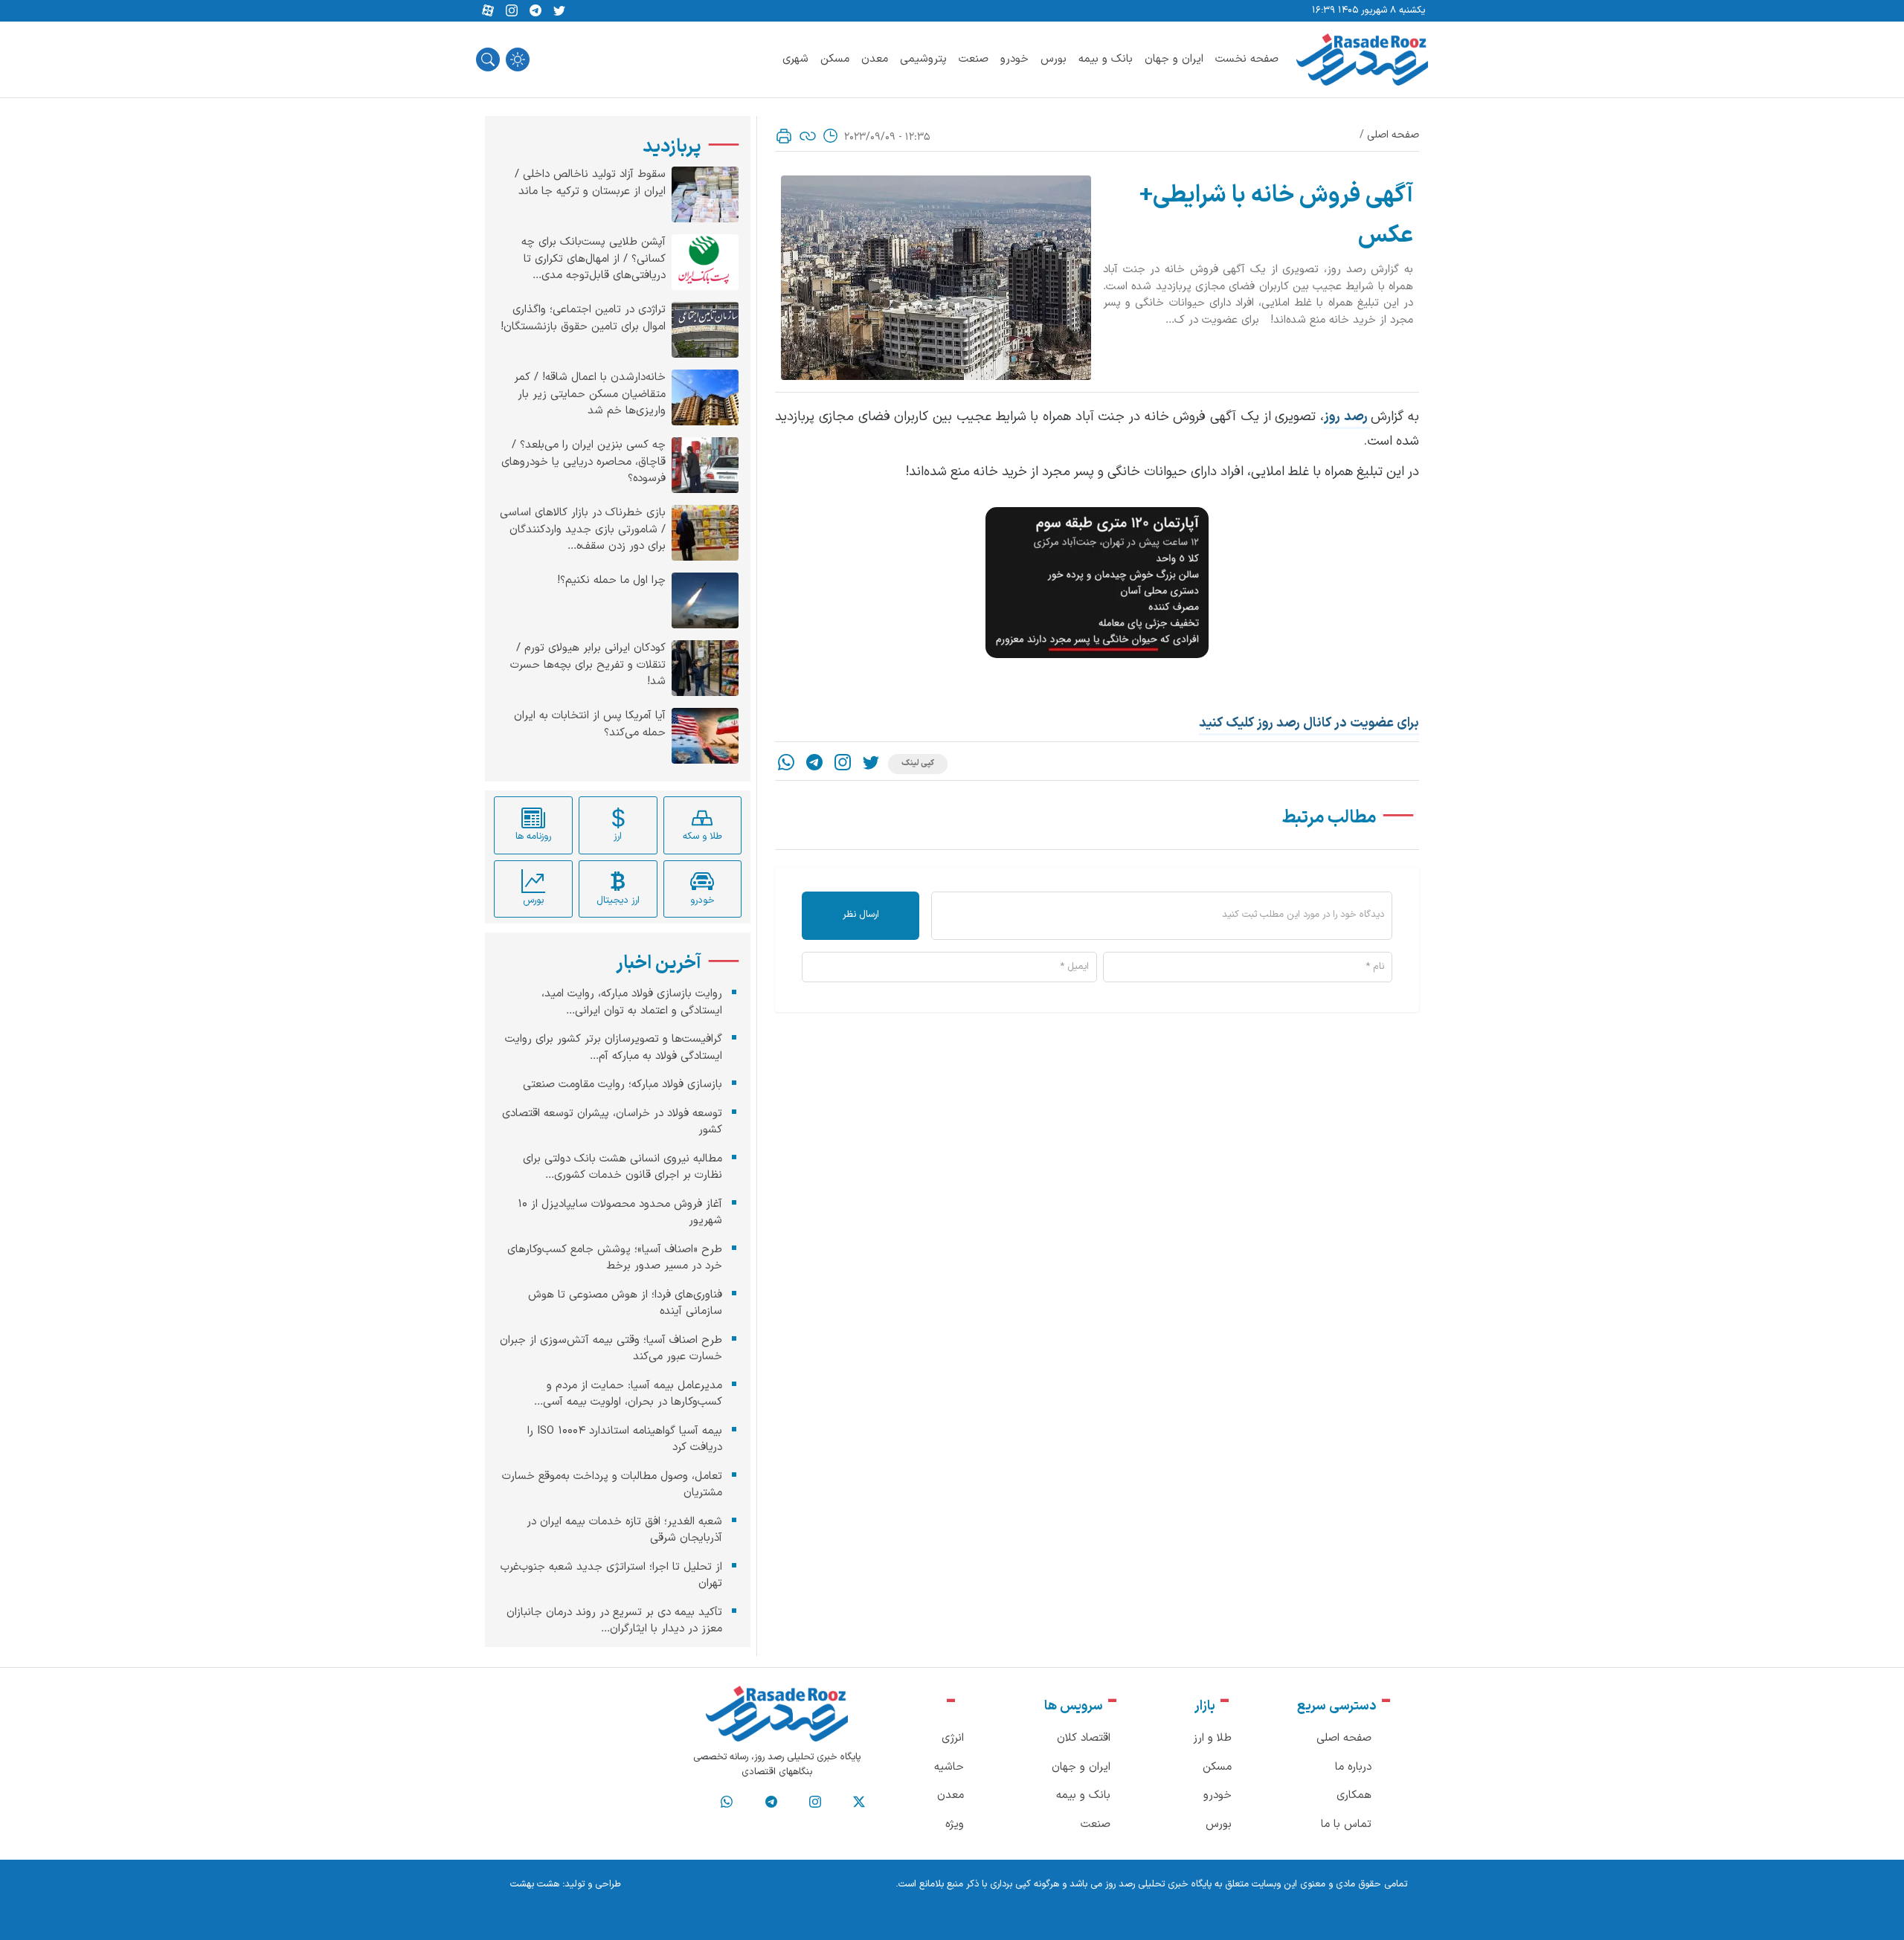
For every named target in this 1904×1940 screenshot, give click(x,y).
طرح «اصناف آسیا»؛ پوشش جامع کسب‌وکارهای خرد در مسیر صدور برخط (615, 1257)
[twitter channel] (859, 1802)
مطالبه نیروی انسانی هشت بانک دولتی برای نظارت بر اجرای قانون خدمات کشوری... (623, 1167)
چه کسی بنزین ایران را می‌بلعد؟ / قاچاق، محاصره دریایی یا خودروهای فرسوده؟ (583, 462)
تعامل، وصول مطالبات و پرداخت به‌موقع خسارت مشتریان (612, 1484)
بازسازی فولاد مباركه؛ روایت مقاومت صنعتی (623, 1085)
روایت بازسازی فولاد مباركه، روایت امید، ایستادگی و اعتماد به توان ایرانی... (632, 1002)
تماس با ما (1346, 1824)
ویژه (955, 1824)
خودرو (1014, 59)
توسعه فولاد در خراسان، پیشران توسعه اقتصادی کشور (612, 1121)
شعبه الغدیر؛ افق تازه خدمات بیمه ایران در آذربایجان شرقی (624, 1530)
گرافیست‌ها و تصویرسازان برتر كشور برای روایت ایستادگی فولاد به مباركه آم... (614, 1048)
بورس (1054, 59)
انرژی (953, 1738)
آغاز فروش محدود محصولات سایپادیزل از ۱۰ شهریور (620, 1212)
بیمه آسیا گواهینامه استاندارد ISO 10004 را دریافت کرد (625, 1439)
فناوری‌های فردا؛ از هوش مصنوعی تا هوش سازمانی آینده (625, 1303)
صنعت (974, 59)
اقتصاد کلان (1084, 1738)
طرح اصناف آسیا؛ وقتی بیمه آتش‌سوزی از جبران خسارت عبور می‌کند (611, 1348)
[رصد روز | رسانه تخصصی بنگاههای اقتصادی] (1362, 59)
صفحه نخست (1247, 59)
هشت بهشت (535, 1884)
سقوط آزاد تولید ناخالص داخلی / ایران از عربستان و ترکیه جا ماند (590, 183)
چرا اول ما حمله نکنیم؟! (611, 581)
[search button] (488, 59)
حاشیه (949, 1767)
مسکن (835, 59)
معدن (875, 59)
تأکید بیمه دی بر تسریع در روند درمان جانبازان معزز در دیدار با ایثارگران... (614, 1620)
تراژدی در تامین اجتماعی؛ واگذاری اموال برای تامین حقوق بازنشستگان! (583, 319)
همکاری (1354, 1795)
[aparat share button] (488, 11)
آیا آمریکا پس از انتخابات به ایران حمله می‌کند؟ (590, 725)
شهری (795, 59)
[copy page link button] (808, 136)
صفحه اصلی (1393, 135)
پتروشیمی (923, 59)
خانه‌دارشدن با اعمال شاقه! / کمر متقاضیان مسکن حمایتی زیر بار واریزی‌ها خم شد (590, 394)
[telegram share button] (535, 11)
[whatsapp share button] (786, 764)
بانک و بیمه (1106, 59)
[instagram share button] (512, 11)
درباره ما (1353, 1767)
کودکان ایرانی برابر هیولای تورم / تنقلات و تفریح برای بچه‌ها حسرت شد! (588, 665)
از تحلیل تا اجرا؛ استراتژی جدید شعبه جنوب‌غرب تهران (611, 1575)
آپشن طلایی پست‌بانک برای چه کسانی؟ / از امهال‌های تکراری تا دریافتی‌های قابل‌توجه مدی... (594, 259)
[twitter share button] (559, 11)
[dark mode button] (518, 59)
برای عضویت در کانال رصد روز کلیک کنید (1309, 723)
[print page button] (784, 136)
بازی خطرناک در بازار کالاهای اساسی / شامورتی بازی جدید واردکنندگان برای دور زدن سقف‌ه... (583, 530)
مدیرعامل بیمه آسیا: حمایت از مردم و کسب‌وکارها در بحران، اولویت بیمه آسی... (628, 1393)
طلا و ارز (1212, 1738)
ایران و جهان (1174, 59)
